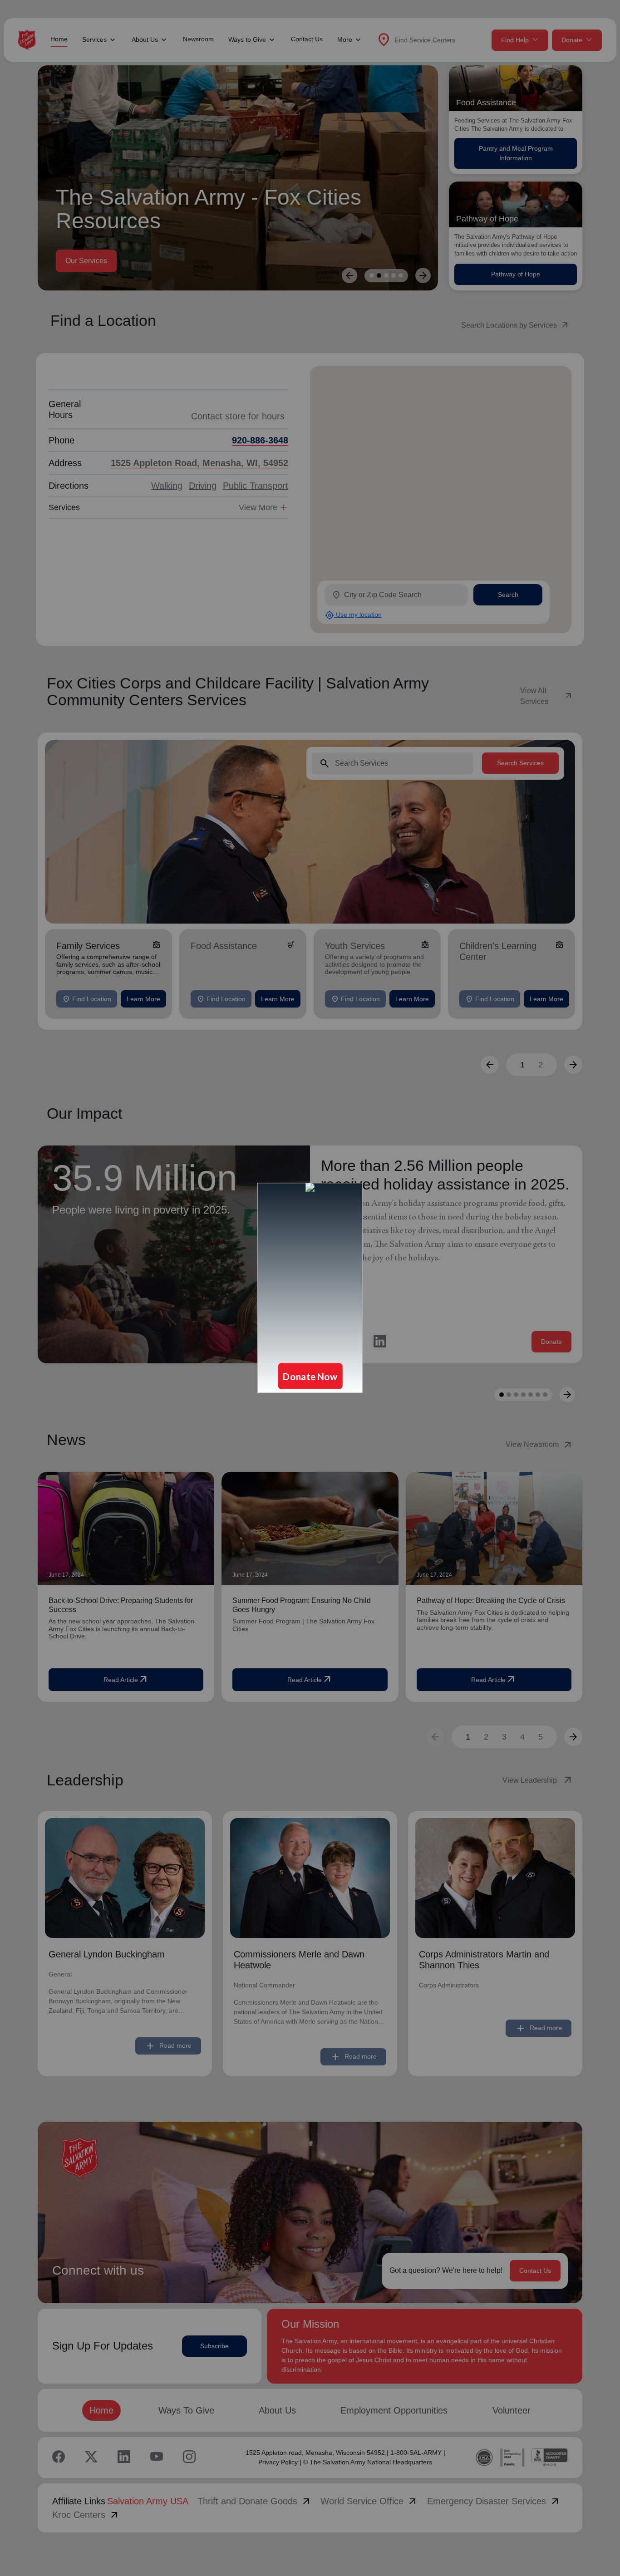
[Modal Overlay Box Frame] (310, 1288)
